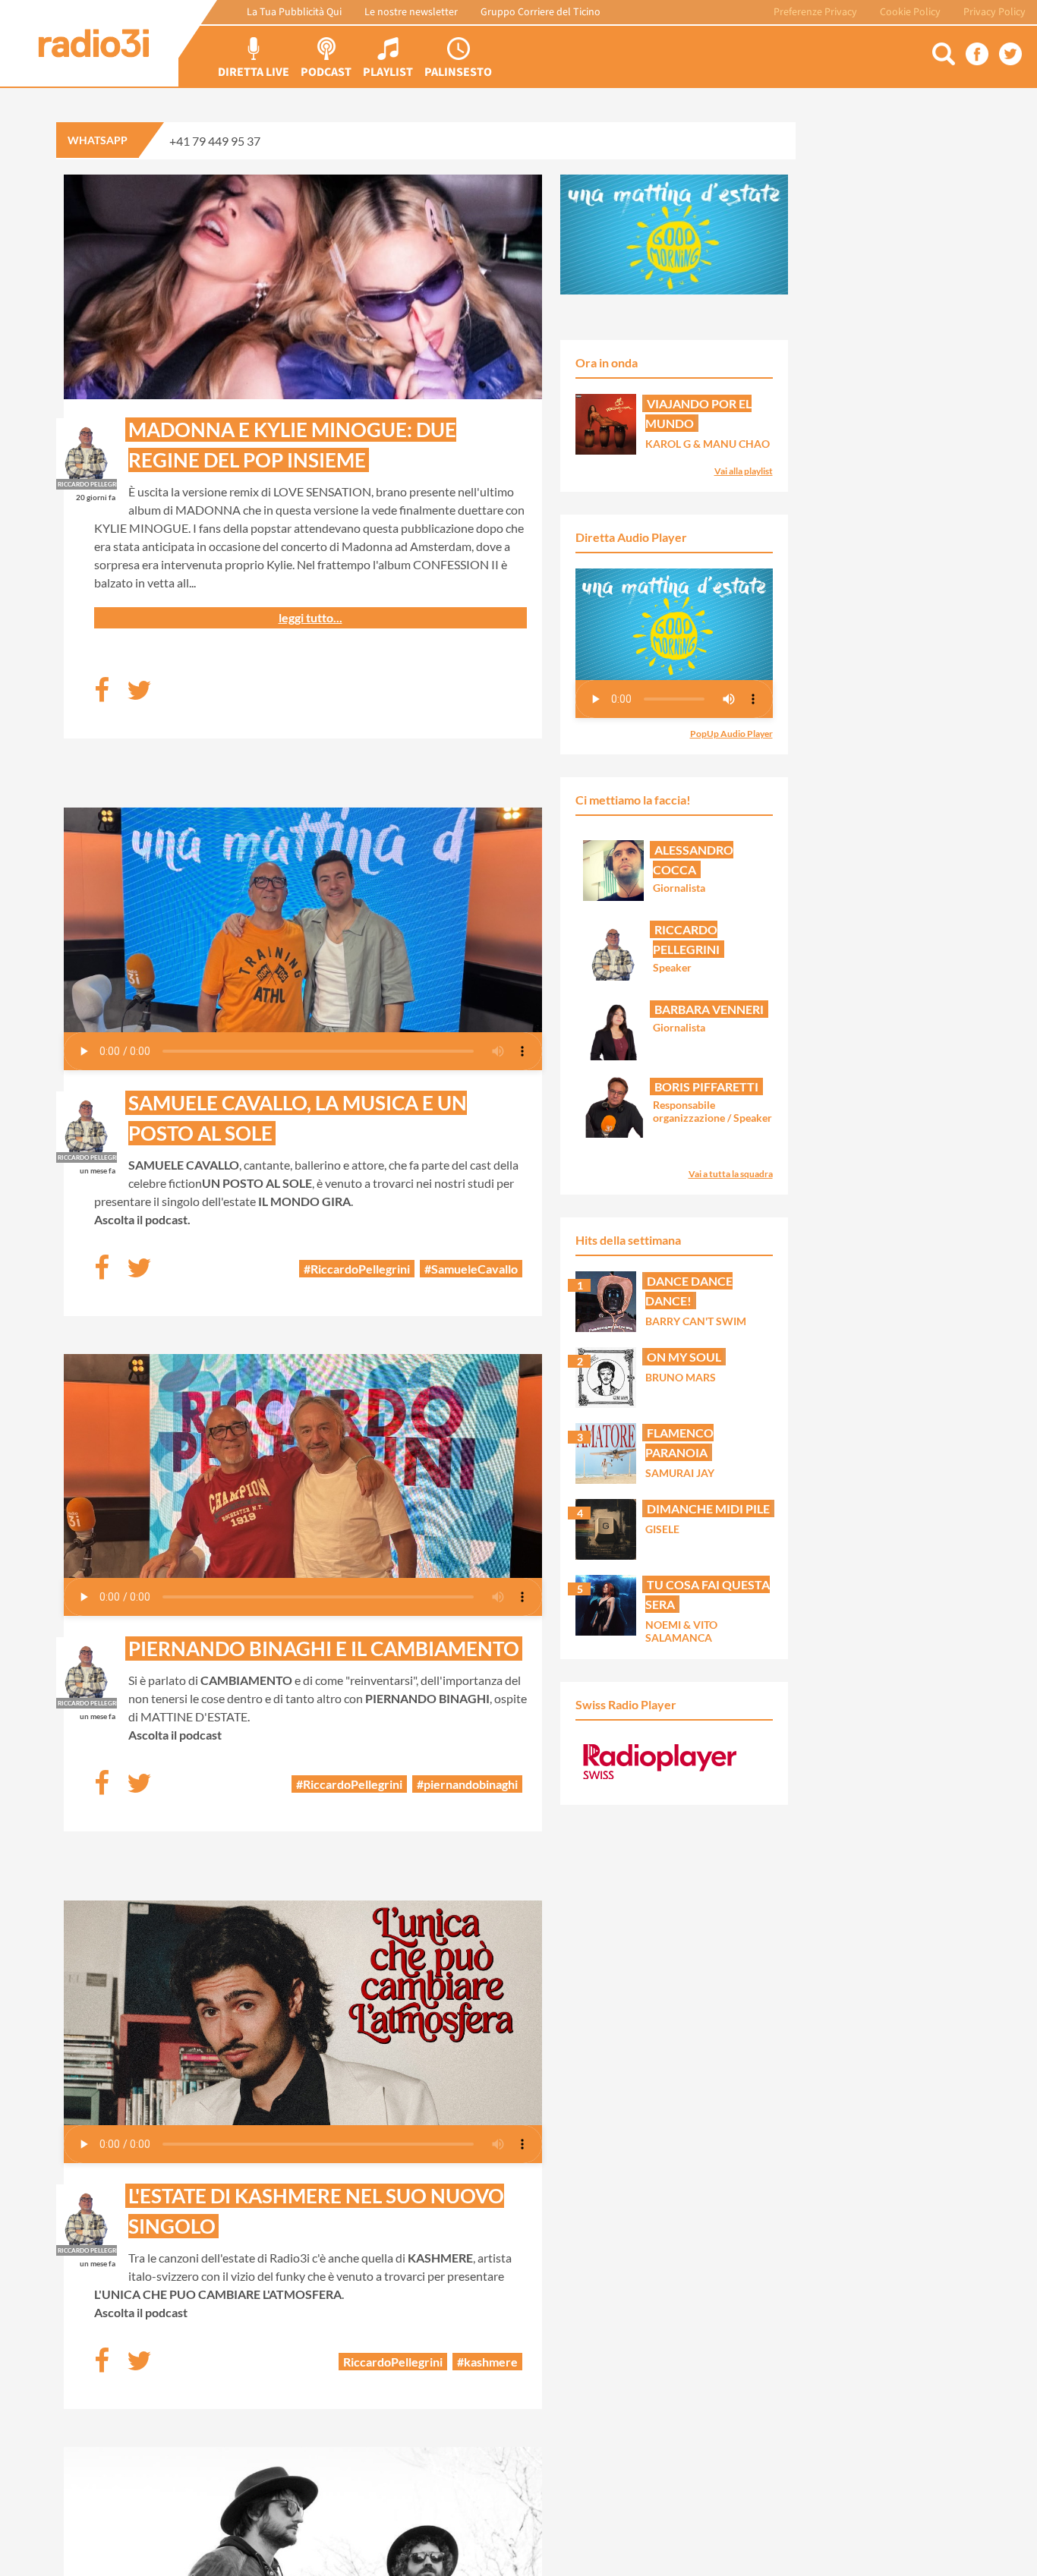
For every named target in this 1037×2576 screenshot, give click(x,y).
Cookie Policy (910, 12)
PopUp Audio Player (731, 734)
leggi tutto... (310, 617)
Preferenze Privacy (815, 12)
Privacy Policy (994, 12)
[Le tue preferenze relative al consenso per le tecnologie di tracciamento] (1010, 2549)
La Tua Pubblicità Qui (294, 12)
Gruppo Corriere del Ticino (541, 12)
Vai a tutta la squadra (731, 1174)
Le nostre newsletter (411, 12)
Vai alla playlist (744, 471)
